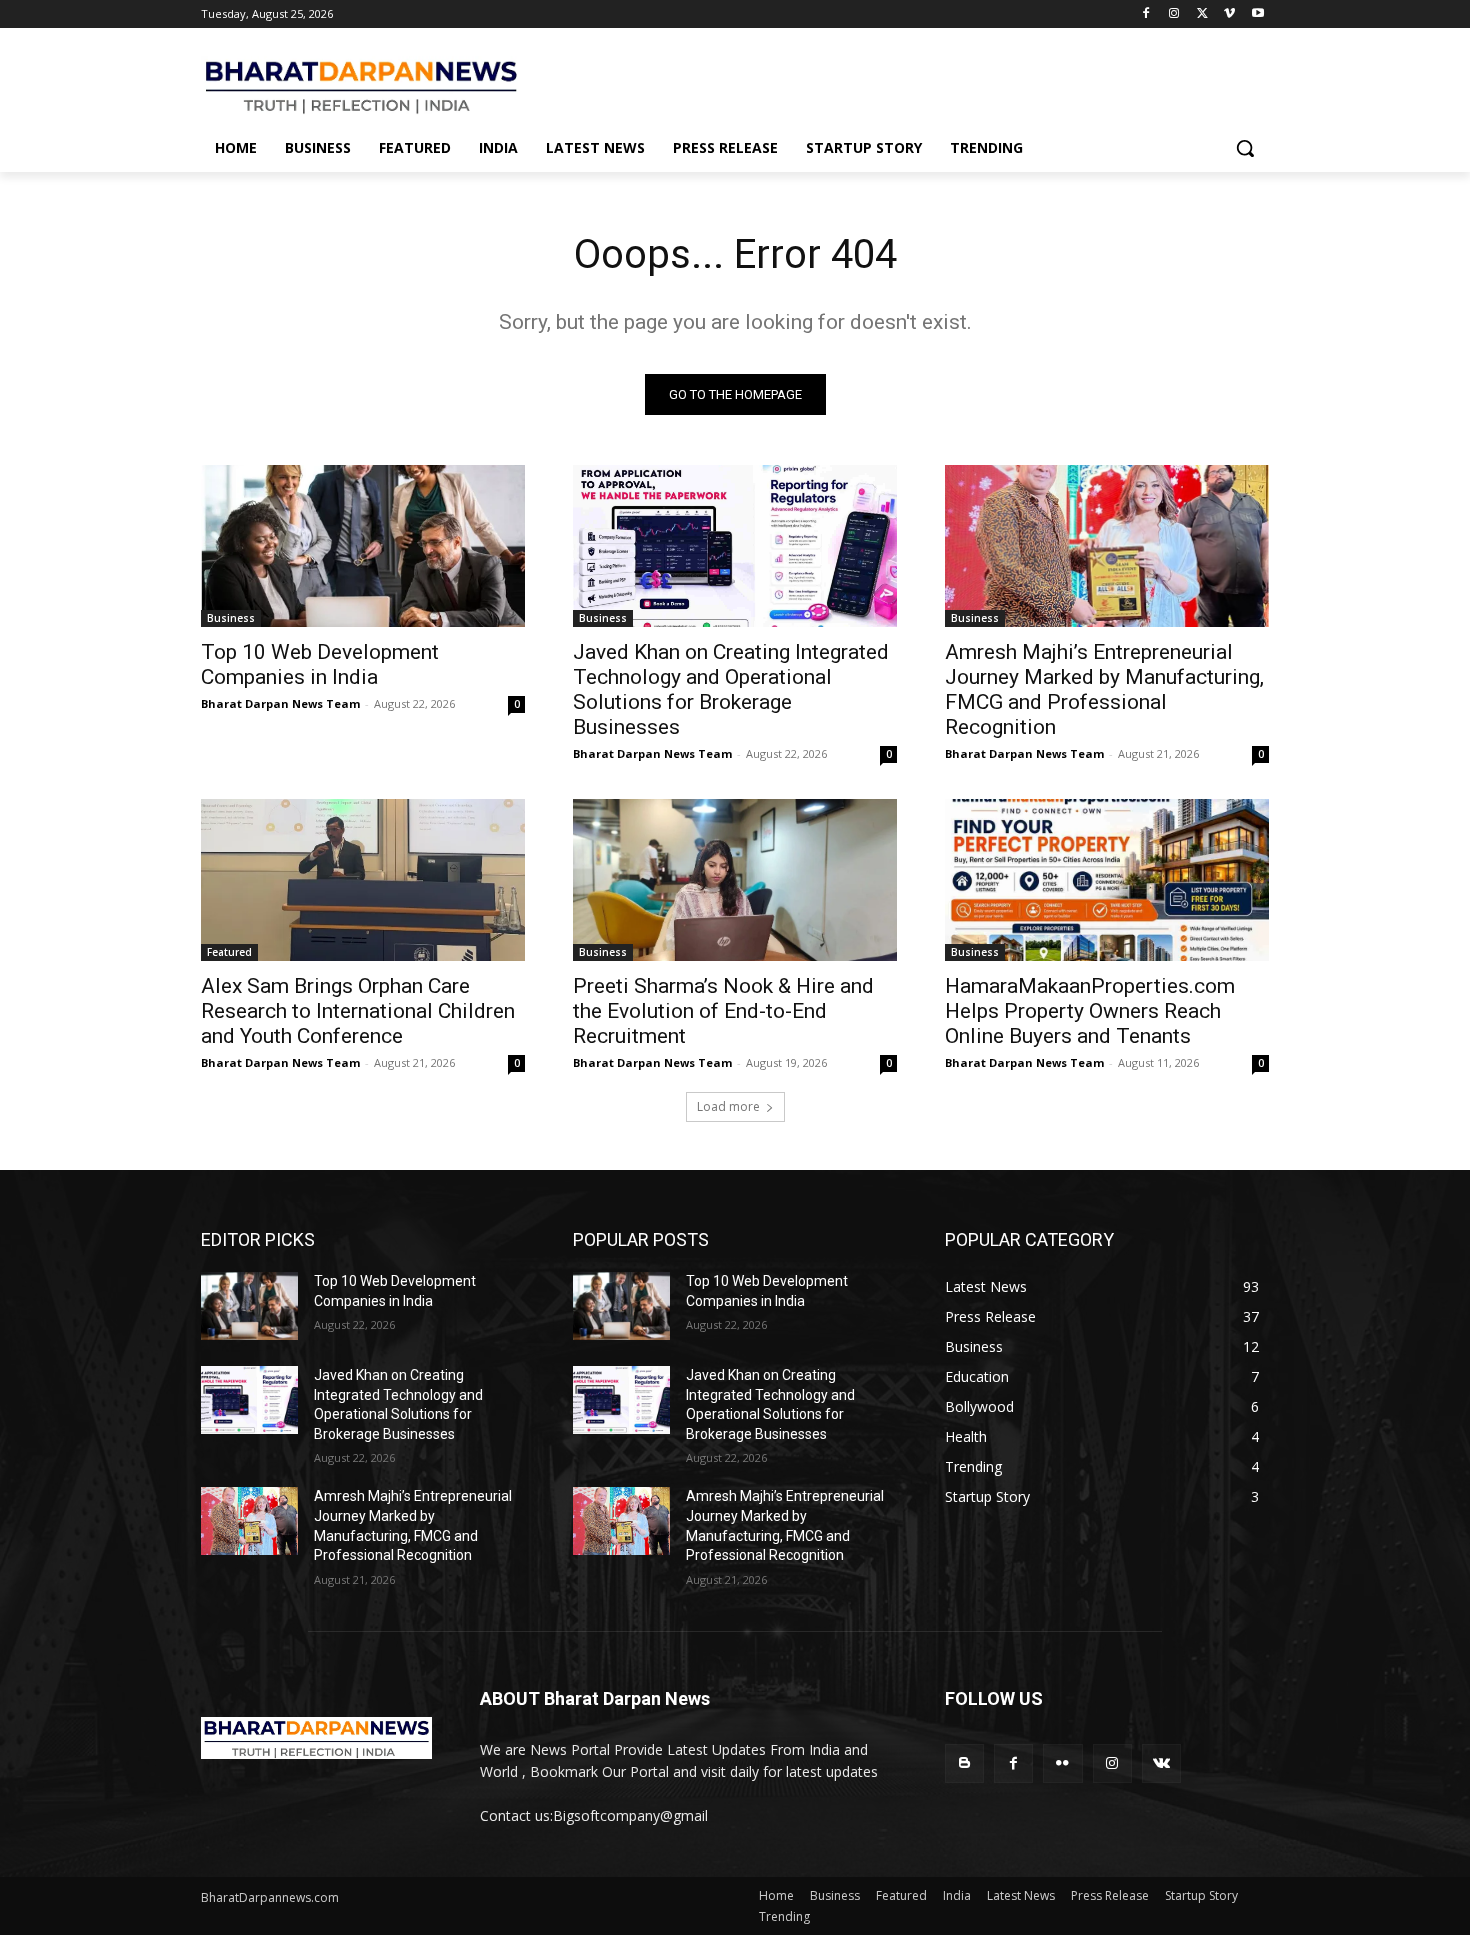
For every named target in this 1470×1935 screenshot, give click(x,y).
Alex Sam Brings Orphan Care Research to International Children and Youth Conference (358, 1011)
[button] (1245, 148)
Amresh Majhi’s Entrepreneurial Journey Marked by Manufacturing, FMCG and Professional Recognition (1104, 689)
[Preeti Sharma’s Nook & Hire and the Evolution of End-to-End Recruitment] (735, 880)
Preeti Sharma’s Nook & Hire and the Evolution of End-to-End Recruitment (723, 1011)
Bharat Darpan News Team (280, 703)
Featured (229, 952)
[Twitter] (1202, 14)
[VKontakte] (1161, 1763)
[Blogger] (964, 1763)
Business (231, 618)
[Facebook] (1146, 14)
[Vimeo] (1229, 14)
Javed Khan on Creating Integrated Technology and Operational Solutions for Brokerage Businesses (731, 689)
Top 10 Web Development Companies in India (320, 664)
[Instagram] (1174, 14)
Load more (728, 1106)
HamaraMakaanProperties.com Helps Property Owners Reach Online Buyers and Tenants (1090, 1011)
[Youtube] (1257, 14)
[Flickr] (1062, 1763)
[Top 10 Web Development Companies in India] (363, 546)
